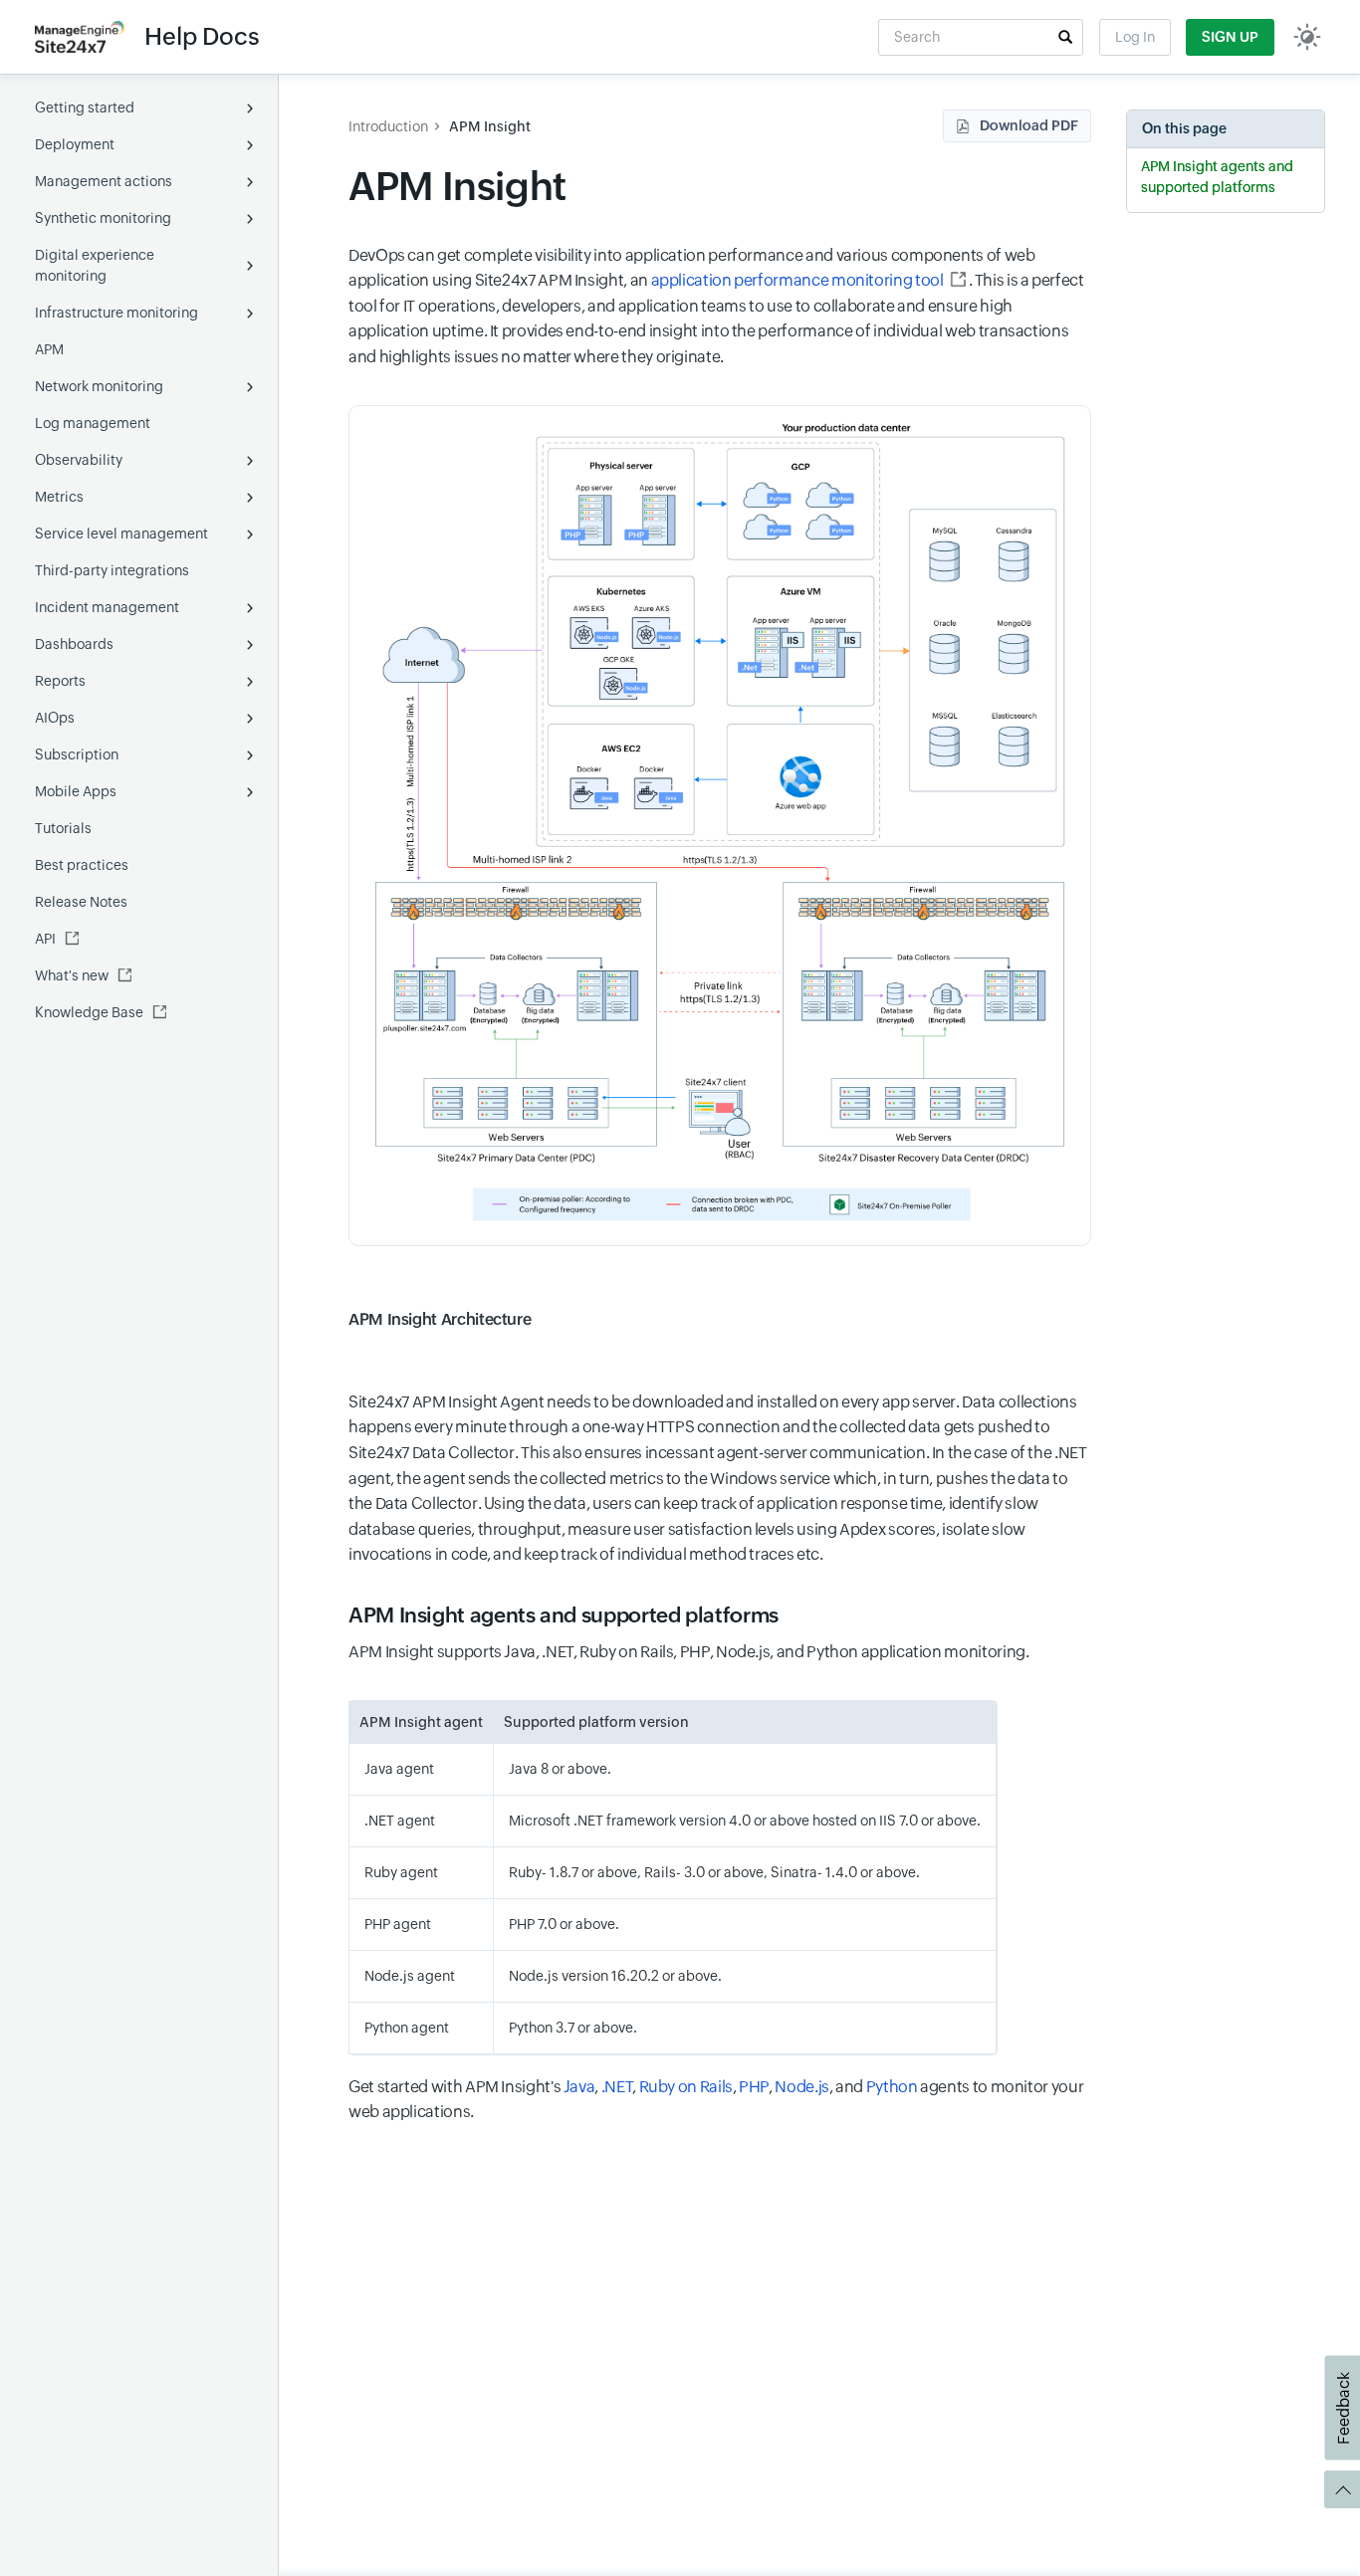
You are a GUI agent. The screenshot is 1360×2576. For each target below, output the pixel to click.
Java (579, 2087)
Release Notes (81, 902)
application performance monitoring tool (797, 280)
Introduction (388, 126)
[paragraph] (720, 1306)
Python (892, 2087)
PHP (754, 2087)
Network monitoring (99, 386)
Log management (93, 423)
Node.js (801, 2087)
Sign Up (1230, 37)
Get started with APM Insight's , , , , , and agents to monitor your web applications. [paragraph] (716, 2100)
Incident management (107, 607)
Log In (1135, 37)
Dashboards (74, 644)
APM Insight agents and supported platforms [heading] (564, 1615)
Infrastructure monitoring (116, 313)
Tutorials (63, 828)
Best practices (82, 865)
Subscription (77, 754)
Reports (60, 681)
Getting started (85, 107)
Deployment (75, 144)
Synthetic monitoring (103, 218)
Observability (79, 460)
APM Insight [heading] (457, 187)
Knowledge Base (89, 1012)
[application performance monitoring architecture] (720, 826)
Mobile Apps (76, 791)
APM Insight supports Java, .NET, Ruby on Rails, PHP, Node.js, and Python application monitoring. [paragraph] (688, 1652)
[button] (1065, 37)
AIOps (55, 718)
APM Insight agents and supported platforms (1217, 177)
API (45, 939)
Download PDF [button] (1029, 125)
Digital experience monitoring (95, 265)
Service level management (121, 534)
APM (49, 349)
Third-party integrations (112, 570)
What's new (72, 975)
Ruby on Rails (686, 2087)
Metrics (59, 497)
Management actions (104, 181)
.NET (617, 2087)
